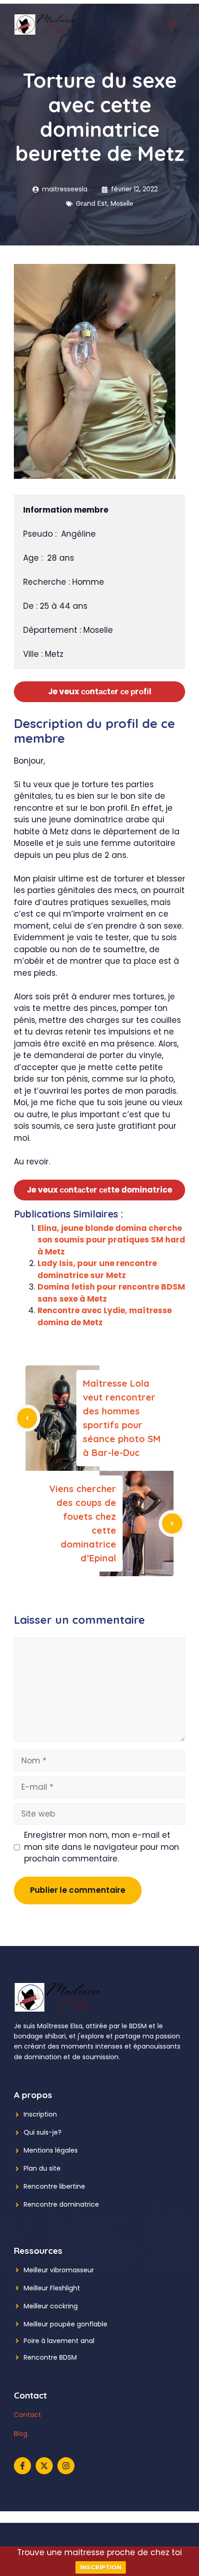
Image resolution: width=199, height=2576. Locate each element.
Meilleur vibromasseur (59, 2270)
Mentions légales (51, 2150)
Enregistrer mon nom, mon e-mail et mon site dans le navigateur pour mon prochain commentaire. (102, 1847)
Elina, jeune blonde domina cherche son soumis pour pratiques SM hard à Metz (111, 1240)
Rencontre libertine (54, 2186)
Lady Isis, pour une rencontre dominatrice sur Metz (97, 1269)
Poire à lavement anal (59, 2341)
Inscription (40, 2114)
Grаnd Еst (92, 203)
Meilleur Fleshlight (52, 2288)
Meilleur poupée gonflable (65, 2324)
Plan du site (42, 2168)
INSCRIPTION (101, 2567)
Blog (21, 2434)
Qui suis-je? (43, 2132)
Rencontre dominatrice (61, 2204)
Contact (28, 2415)
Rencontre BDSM (50, 2357)
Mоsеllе (122, 203)
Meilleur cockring (51, 2306)
